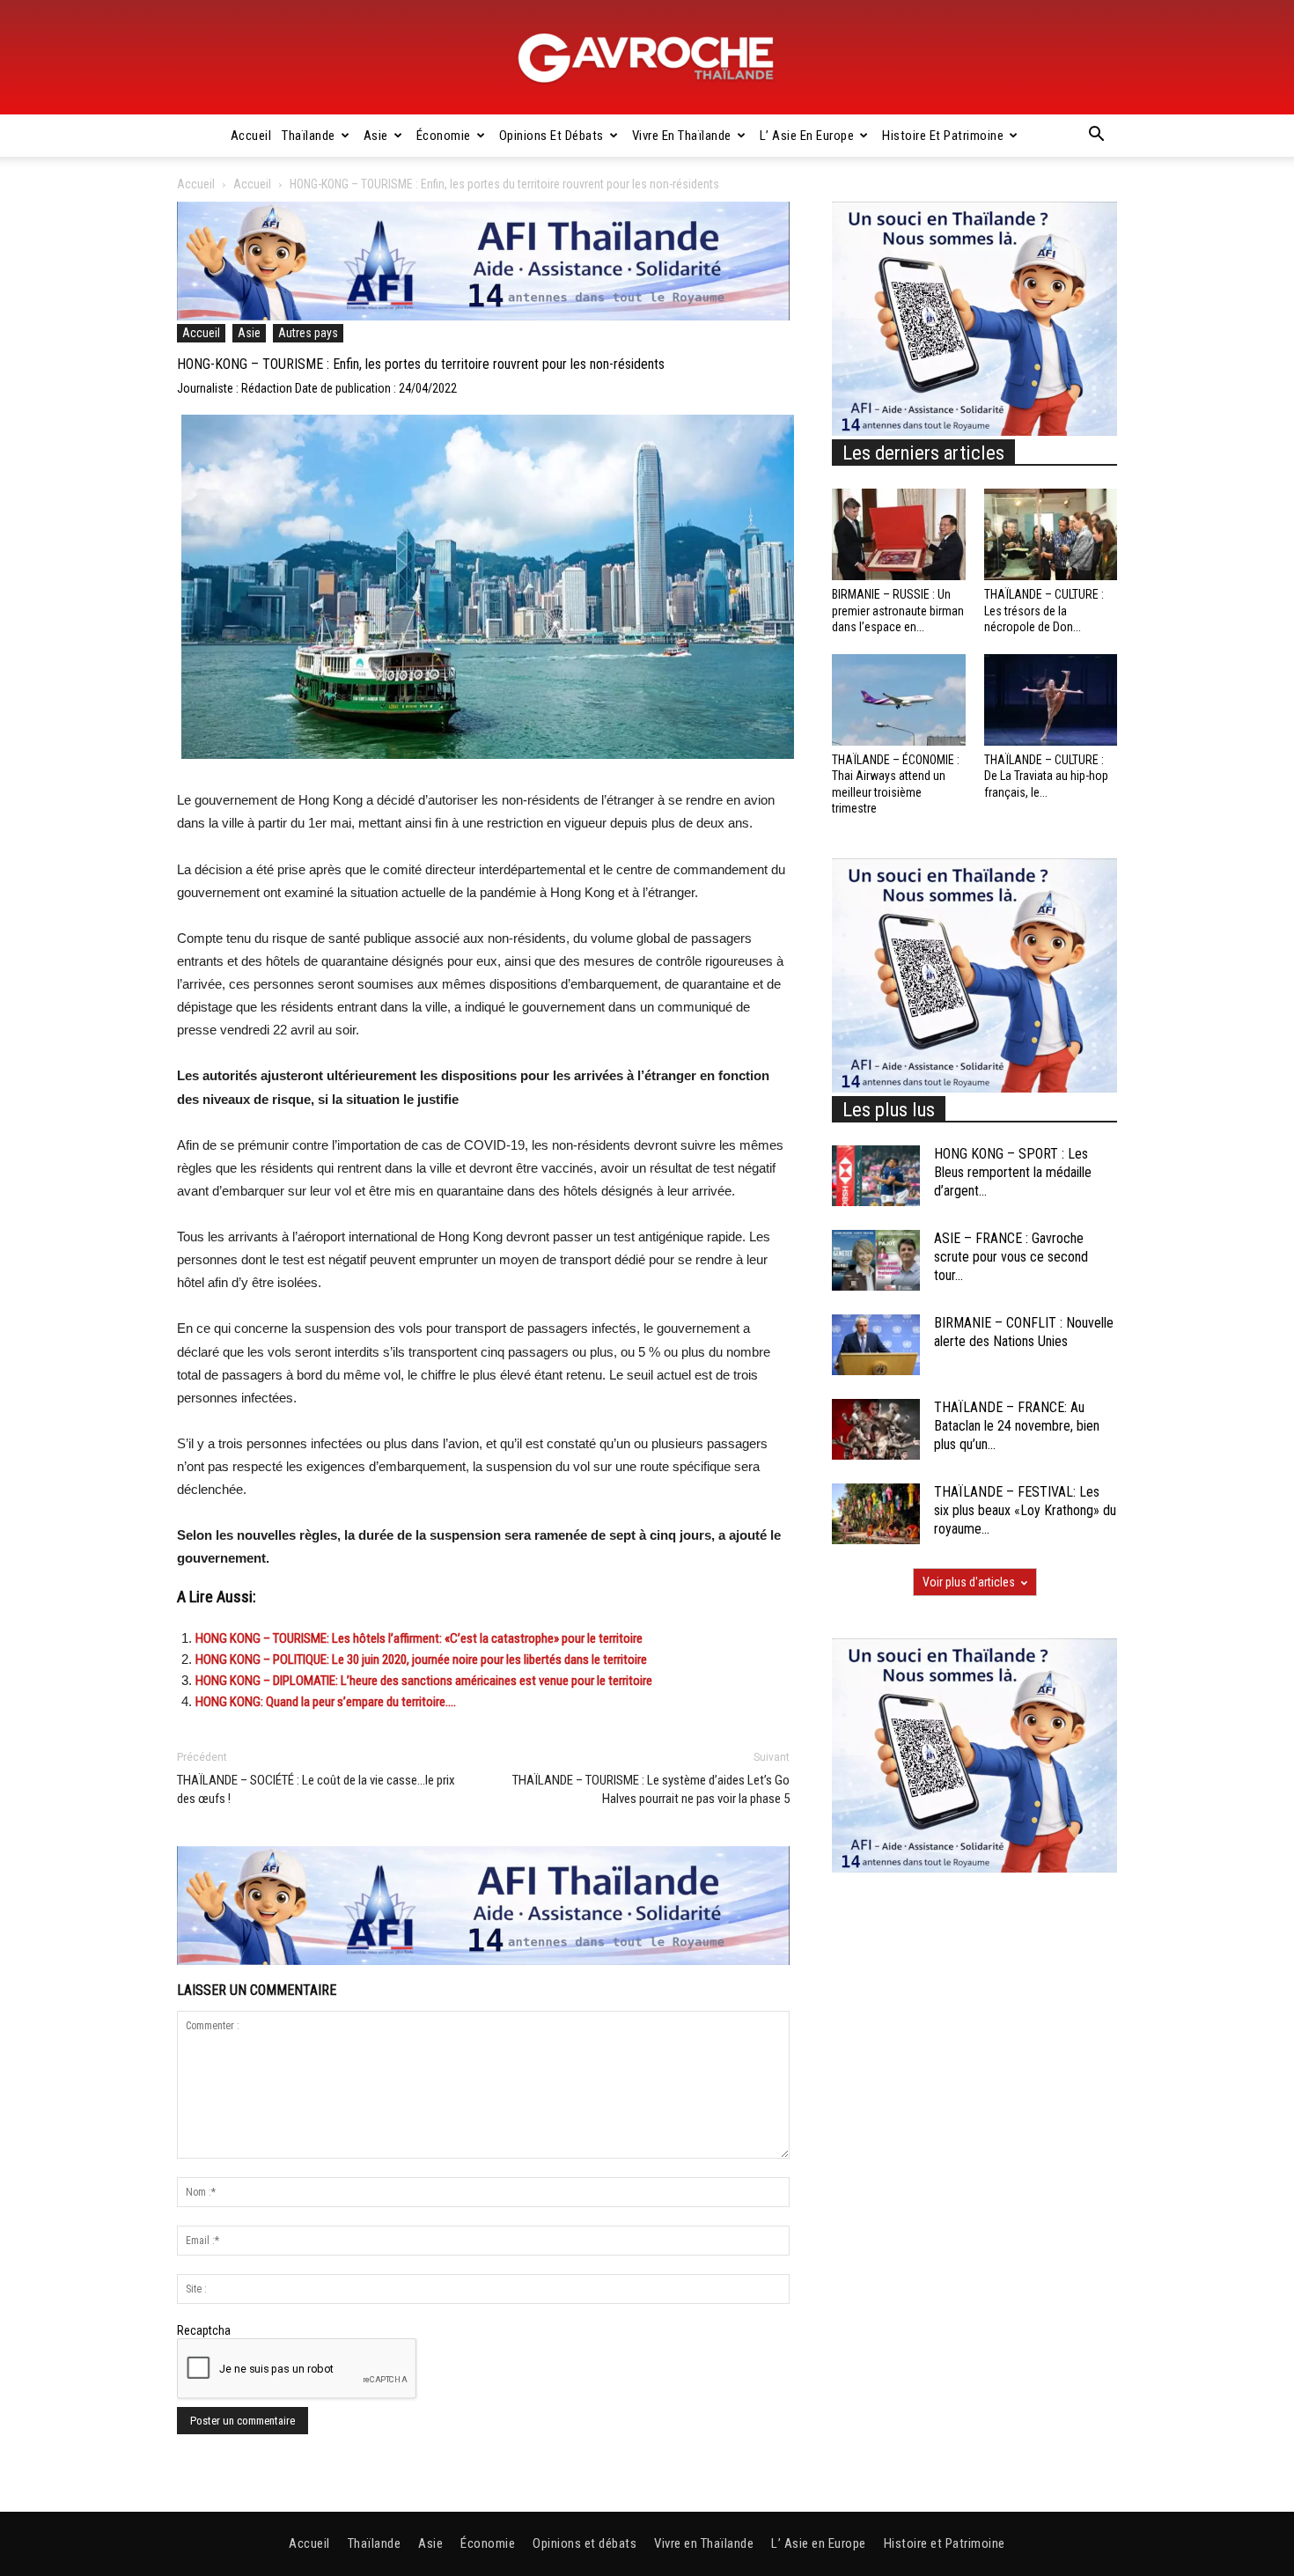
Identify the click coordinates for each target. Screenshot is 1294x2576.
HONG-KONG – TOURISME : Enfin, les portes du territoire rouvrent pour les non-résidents (423, 364)
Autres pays (308, 333)
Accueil (251, 136)
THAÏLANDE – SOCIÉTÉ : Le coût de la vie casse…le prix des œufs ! (316, 1789)
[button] (1096, 136)
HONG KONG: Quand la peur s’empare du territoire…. (326, 1702)
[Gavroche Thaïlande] (647, 58)
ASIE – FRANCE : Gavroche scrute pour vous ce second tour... (1011, 1257)
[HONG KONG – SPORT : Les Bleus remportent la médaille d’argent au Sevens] (876, 1176)
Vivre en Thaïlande (682, 136)
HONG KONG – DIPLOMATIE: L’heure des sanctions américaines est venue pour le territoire (424, 1681)
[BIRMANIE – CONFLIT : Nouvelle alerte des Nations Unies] (876, 1345)
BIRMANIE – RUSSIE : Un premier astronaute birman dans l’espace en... (898, 610)
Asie (376, 136)
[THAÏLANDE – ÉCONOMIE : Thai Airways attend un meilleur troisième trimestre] (899, 700)
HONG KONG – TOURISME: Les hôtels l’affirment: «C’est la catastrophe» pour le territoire (419, 1638)
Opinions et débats (551, 136)
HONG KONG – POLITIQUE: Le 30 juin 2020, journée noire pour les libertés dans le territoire (421, 1660)
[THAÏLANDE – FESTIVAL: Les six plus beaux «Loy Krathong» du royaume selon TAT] (876, 1514)
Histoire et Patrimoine (943, 136)
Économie (444, 136)
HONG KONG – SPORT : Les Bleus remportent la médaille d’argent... (1013, 1172)
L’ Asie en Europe (807, 136)
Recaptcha (204, 2330)
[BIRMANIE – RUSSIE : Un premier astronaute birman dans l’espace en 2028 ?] (899, 534)
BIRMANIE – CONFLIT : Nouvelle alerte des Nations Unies (1024, 1332)
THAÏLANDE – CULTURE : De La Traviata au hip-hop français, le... (1046, 776)
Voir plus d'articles (969, 1582)
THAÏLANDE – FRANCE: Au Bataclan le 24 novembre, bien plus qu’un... (1017, 1426)
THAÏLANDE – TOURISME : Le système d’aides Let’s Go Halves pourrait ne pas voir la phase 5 (651, 1789)
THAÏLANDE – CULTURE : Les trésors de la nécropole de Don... (1044, 610)
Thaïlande (309, 136)
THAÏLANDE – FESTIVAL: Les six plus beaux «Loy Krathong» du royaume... (1025, 1510)
